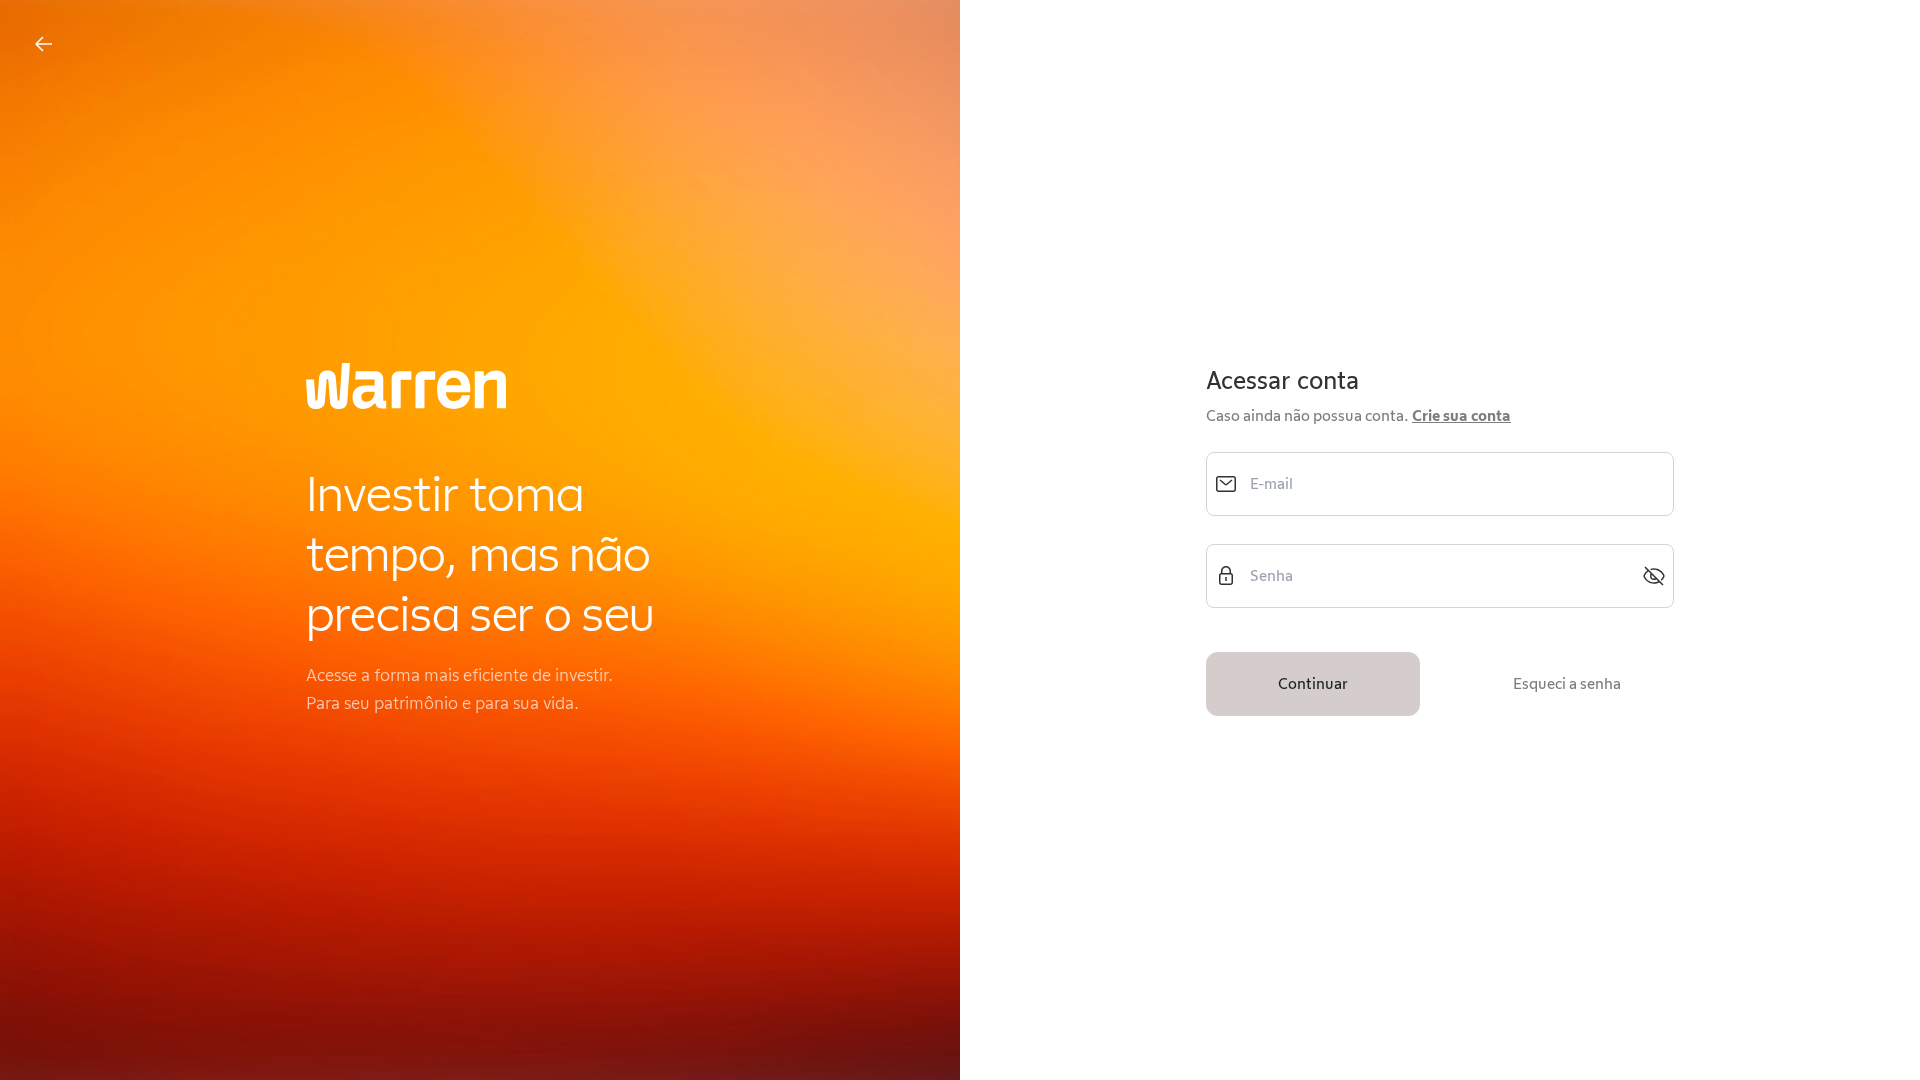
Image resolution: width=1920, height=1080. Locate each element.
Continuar (1313, 683)
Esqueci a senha (1567, 683)
